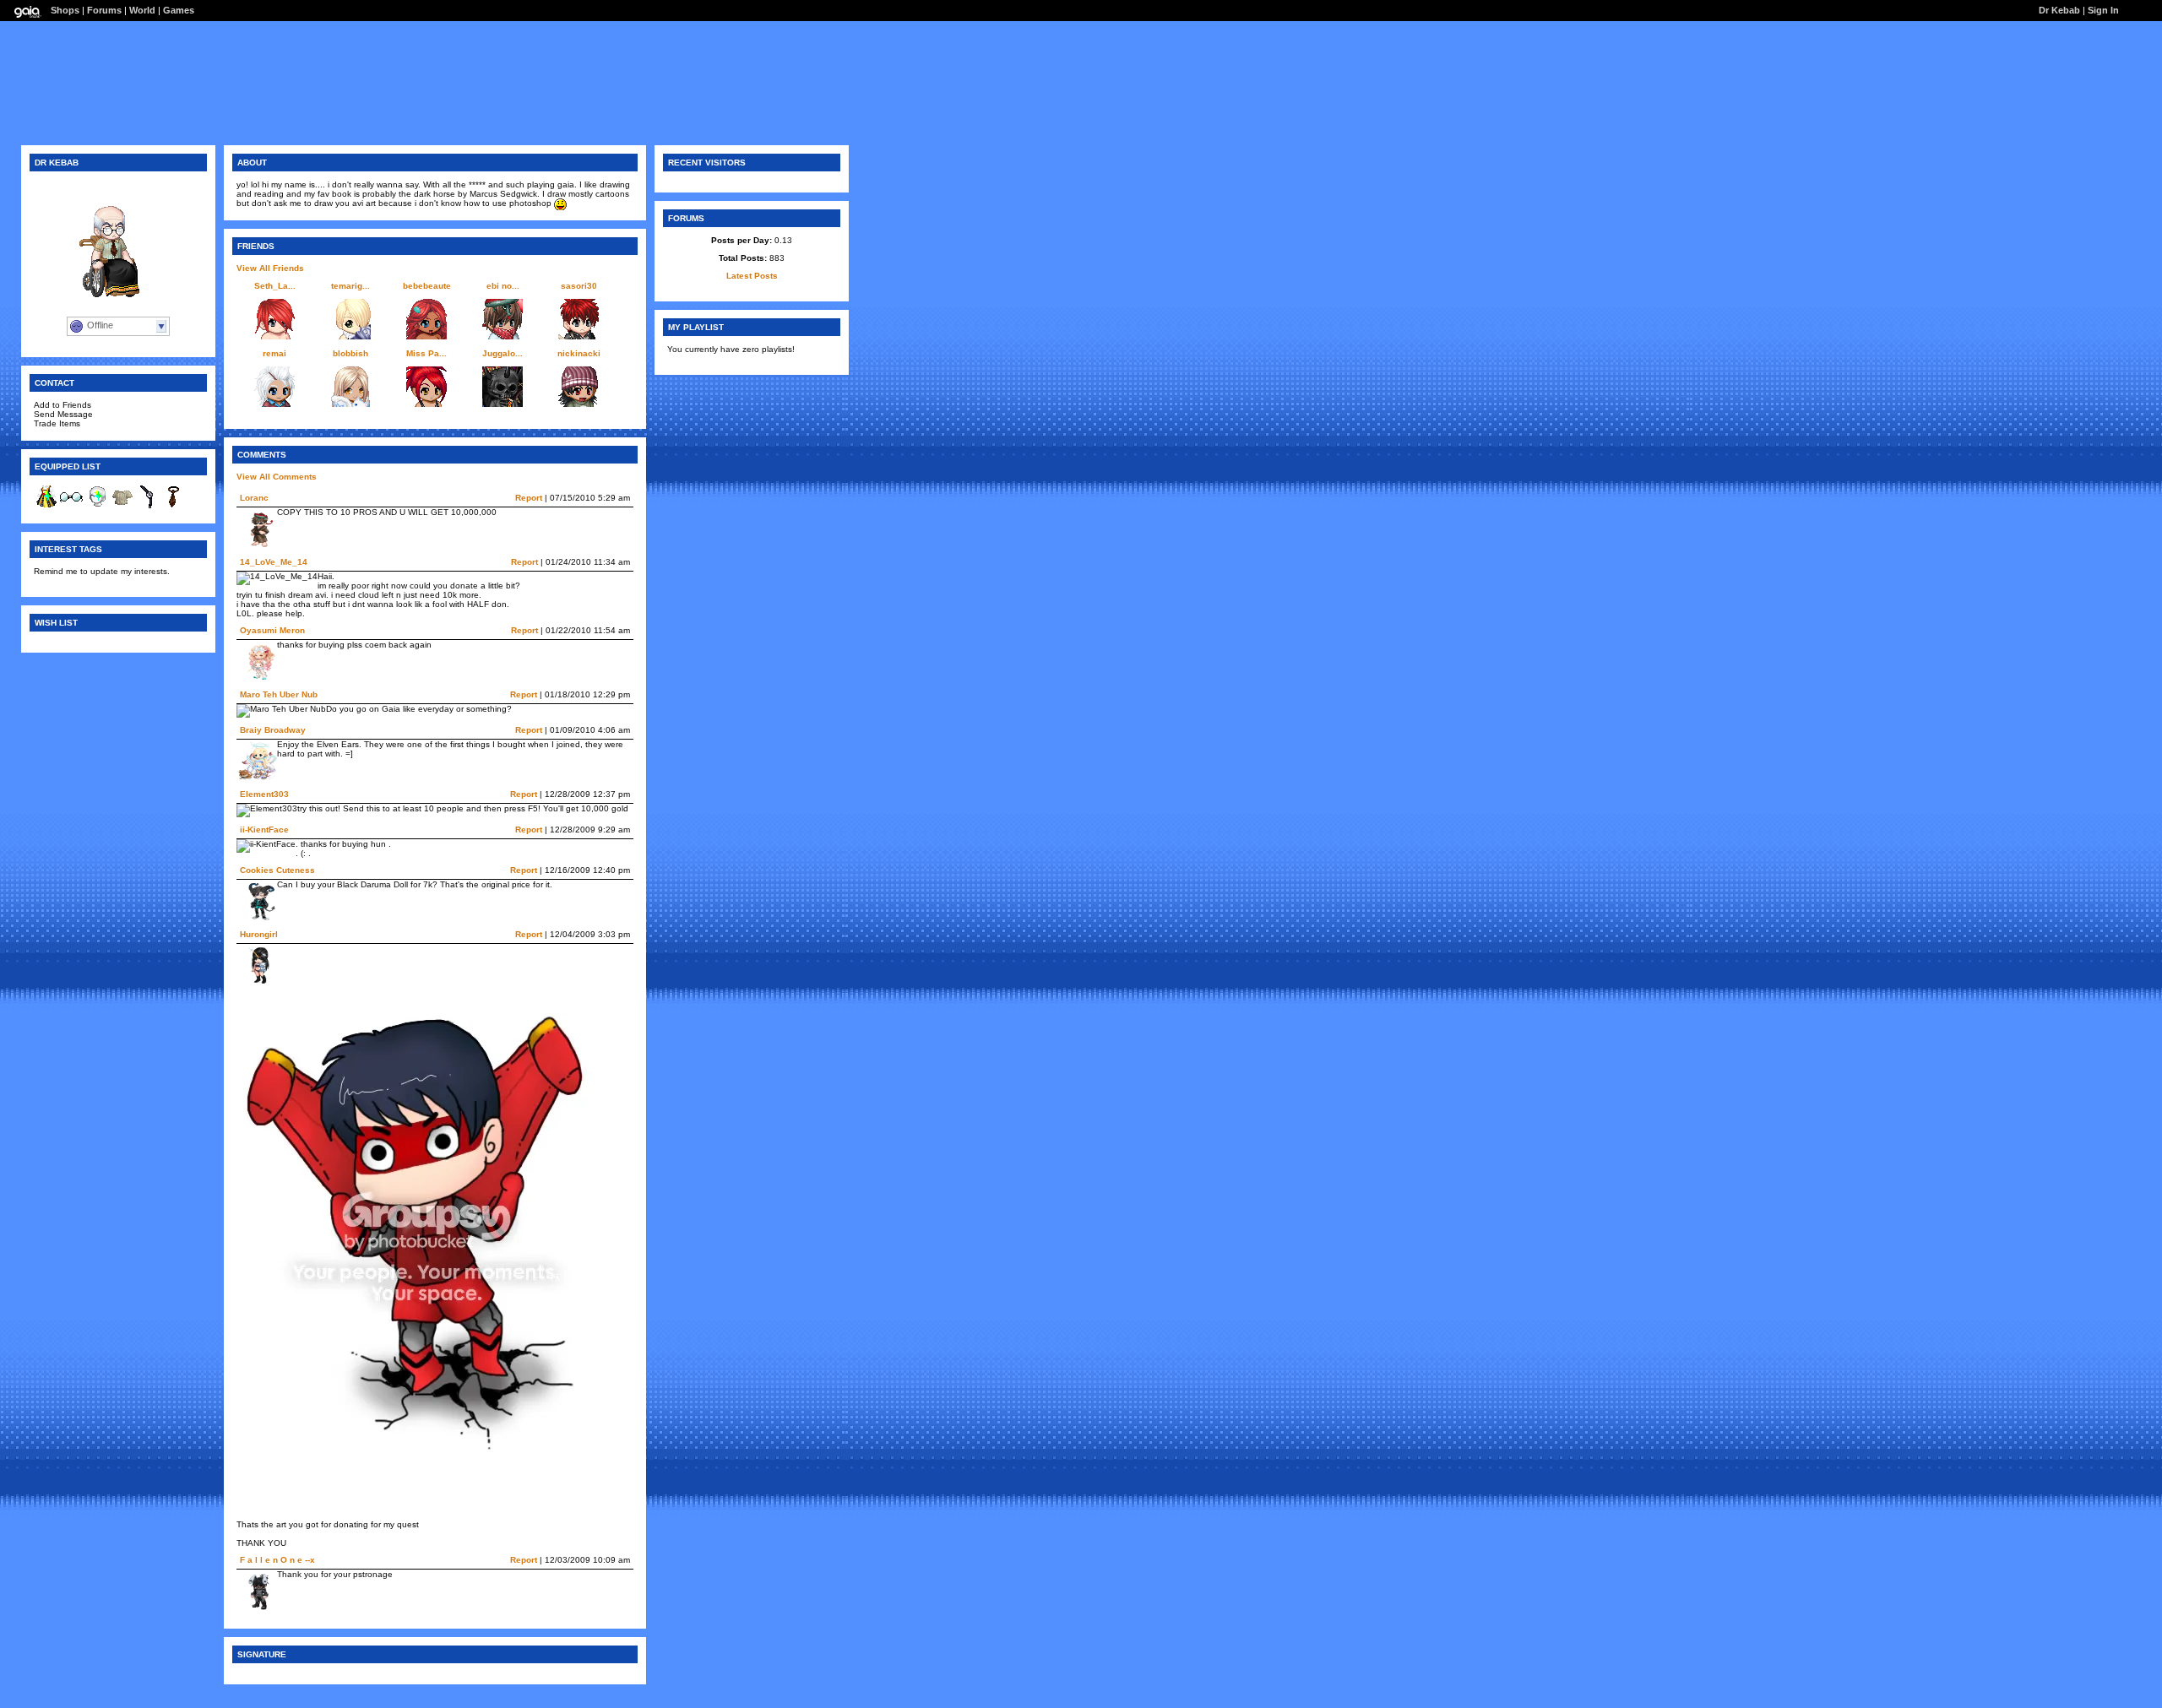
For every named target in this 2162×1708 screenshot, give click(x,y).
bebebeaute (427, 286)
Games (179, 10)
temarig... (350, 286)
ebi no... (503, 286)
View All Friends (270, 268)
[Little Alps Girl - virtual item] (46, 506)
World (142, 10)
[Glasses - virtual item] (72, 506)
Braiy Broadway (273, 730)
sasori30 (579, 286)
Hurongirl (259, 934)
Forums (104, 10)
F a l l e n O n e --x (277, 1560)
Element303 (264, 794)
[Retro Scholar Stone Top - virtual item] (122, 506)
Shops (65, 10)
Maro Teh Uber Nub (279, 694)
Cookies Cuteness (277, 870)
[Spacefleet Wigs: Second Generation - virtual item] (97, 506)
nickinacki (579, 353)
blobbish (350, 353)
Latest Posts (752, 276)
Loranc (254, 498)
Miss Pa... (426, 353)
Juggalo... (502, 353)
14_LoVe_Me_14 (274, 562)
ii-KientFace (264, 830)
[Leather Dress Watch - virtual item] (148, 506)
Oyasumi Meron (272, 630)
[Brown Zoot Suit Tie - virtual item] (173, 506)
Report (529, 498)
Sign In (2103, 10)
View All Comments (277, 477)
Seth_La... (275, 286)
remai (274, 353)
